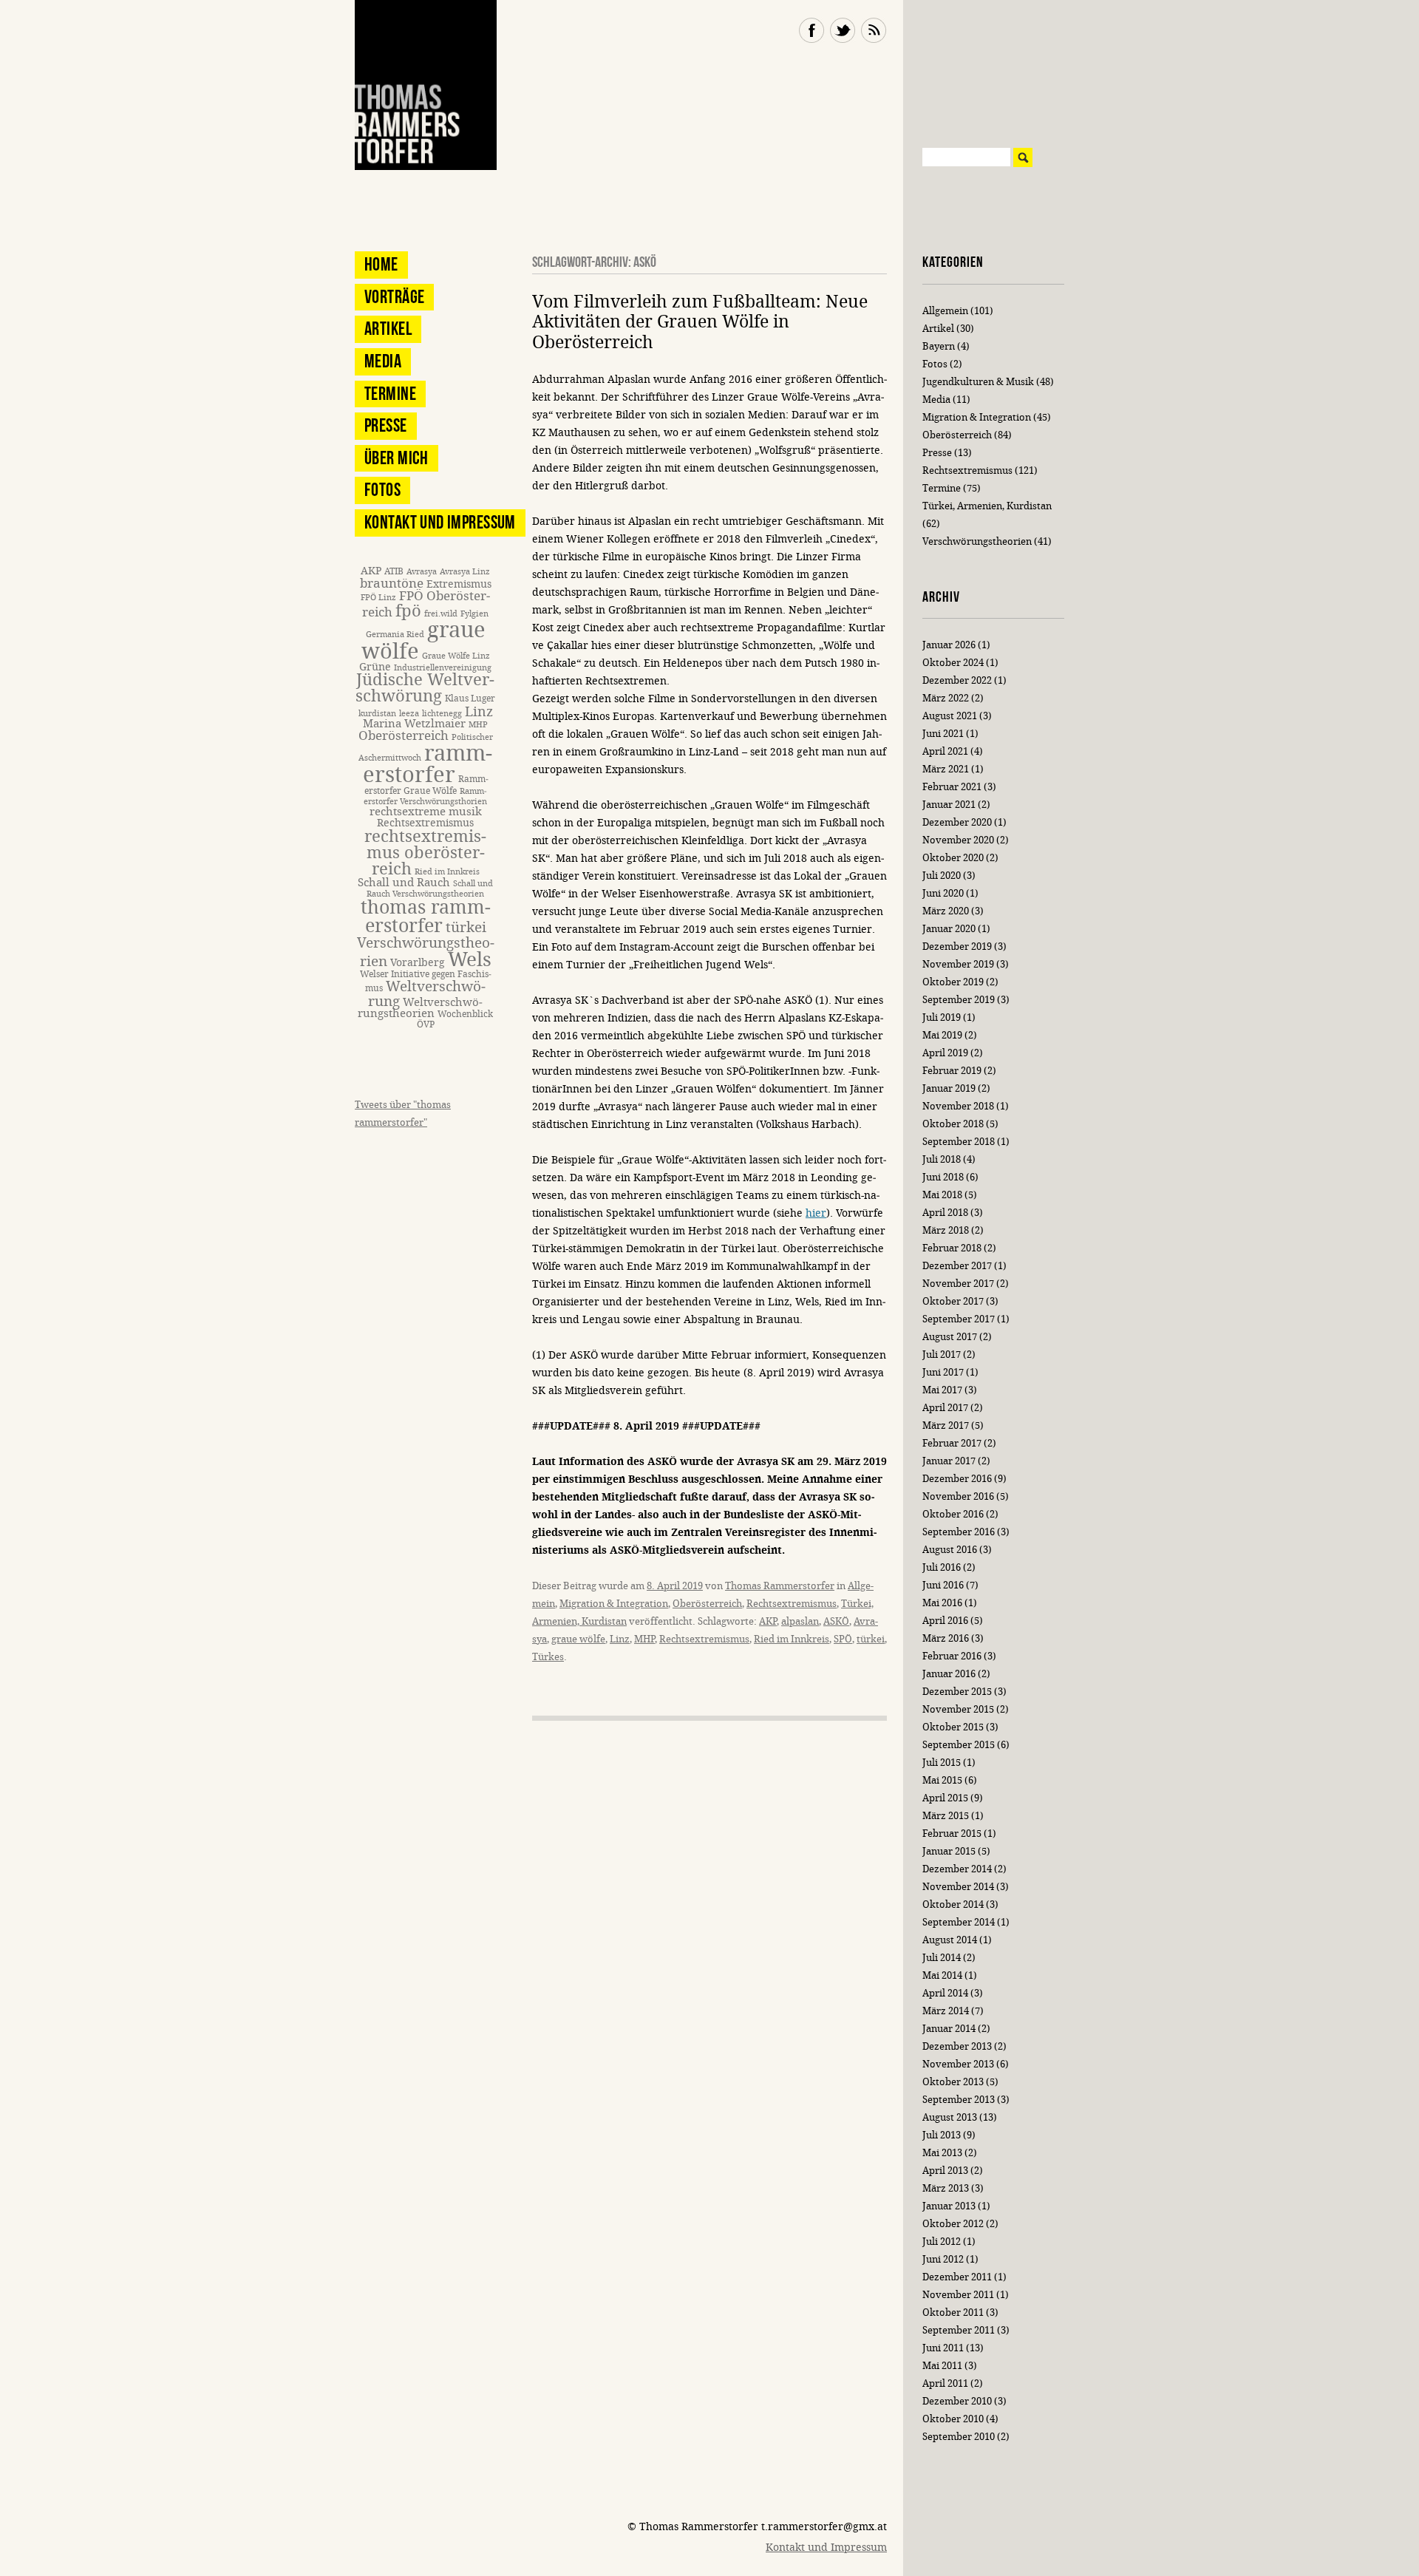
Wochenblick (465, 1014)
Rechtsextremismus (792, 1604)
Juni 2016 (943, 1585)
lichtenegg (442, 714)
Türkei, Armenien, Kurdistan (987, 506)
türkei (871, 1639)
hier (816, 1213)
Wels (470, 960)
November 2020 (958, 840)
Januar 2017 (949, 1461)
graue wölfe (578, 1639)
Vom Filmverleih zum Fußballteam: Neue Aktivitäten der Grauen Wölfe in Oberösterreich (700, 322)
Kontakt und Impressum (440, 522)
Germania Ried (395, 635)
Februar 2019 (952, 1071)
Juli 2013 (942, 2135)
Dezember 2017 (957, 1266)
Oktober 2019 (953, 982)
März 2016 (946, 1638)
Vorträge (394, 297)
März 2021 (946, 769)
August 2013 (950, 2117)
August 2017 (950, 1337)
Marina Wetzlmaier (414, 724)
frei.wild (441, 614)
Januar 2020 (949, 929)
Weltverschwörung (427, 993)
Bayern (939, 346)
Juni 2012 (943, 2259)
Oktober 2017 (953, 1301)
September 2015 (959, 1745)
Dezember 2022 (957, 680)
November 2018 (958, 1106)
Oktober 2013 (953, 2082)
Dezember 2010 (957, 2401)
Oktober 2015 (953, 1727)
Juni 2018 (943, 1177)
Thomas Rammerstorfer (780, 1586)
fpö (408, 611)
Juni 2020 (943, 893)
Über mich (397, 458)
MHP (644, 1639)
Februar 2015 (952, 1834)
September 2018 (959, 1142)
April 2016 (945, 1621)
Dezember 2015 (957, 1692)
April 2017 (945, 1408)
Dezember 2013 (957, 2046)
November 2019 (958, 964)
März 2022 (946, 698)
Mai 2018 (942, 1195)
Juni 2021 (943, 734)
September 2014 (959, 1922)
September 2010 (959, 2437)
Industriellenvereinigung (443, 668)
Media (383, 361)
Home (381, 264)
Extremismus (459, 584)
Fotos (382, 490)
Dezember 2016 (957, 1479)
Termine (390, 394)
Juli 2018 (942, 1159)
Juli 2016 (942, 1567)
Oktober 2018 (953, 1124)
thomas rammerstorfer (426, 917)
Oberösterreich (707, 1604)
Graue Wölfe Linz (456, 656)
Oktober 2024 (953, 663)
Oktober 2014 (953, 1904)
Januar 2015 (949, 1851)
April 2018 (945, 1213)
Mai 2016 (942, 1603)
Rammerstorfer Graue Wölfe (426, 785)
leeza (409, 714)
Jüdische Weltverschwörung (425, 688)
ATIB (394, 571)
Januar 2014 (949, 2029)
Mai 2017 (942, 1390)
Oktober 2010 (953, 2419)
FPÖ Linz (378, 598)
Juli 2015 (942, 1763)
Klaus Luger (470, 698)
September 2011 (959, 2330)
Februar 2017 (952, 1443)
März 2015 (946, 1816)
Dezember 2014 (957, 1869)
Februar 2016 (952, 1656)
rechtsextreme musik (426, 812)
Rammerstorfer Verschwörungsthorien (425, 796)
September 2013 (959, 2100)
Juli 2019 (942, 1017)
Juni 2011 (943, 2348)
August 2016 (950, 1550)
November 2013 (958, 2064)
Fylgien (474, 614)
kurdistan (377, 714)
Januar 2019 (949, 1088)
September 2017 (959, 1319)
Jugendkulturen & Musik (978, 382)
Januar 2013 (949, 2206)
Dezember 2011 (957, 2277)
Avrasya (422, 572)
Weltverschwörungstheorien (420, 1008)
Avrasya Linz (465, 572)
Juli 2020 (942, 876)
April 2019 (945, 1053)
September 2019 (959, 1000)
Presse (386, 425)
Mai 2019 (942, 1035)
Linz (620, 1639)
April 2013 (945, 2171)
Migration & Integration (614, 1604)
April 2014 (945, 1993)
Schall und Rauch (404, 883)
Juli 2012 (942, 2242)
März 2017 (946, 1425)
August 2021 (950, 716)
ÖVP (426, 1024)
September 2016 (959, 1532)
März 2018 (946, 1230)
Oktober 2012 (953, 2224)
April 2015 (945, 1798)
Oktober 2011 (953, 2312)
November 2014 (958, 1887)
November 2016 (958, 1496)
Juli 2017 (942, 1355)
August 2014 (950, 1940)
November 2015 (958, 1709)
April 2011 (945, 2383)
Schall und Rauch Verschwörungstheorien (430, 889)
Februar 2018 (952, 1248)
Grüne (375, 667)
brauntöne (392, 584)
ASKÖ (836, 1621)
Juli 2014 (942, 1958)
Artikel (388, 329)
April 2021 (945, 751)
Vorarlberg (418, 963)
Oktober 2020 (953, 858)
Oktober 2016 (953, 1514)
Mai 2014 (942, 1975)
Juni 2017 (943, 1372)
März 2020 (946, 911)
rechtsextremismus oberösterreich (425, 853)
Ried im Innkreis (792, 1639)
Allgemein (945, 311)
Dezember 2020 (957, 822)
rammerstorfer (428, 764)
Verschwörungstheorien (977, 541)
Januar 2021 (949, 805)
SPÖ (843, 1639)
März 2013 (946, 2188)
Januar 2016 (949, 1674)
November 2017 (958, 1284)
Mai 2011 (942, 2366)
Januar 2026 (949, 645)
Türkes (548, 1657)
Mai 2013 (942, 2153)
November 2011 (958, 2295)
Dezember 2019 (957, 947)
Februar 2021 (952, 787)
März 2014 (946, 2011)
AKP (768, 1621)
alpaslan (800, 1621)
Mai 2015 (942, 1780)
